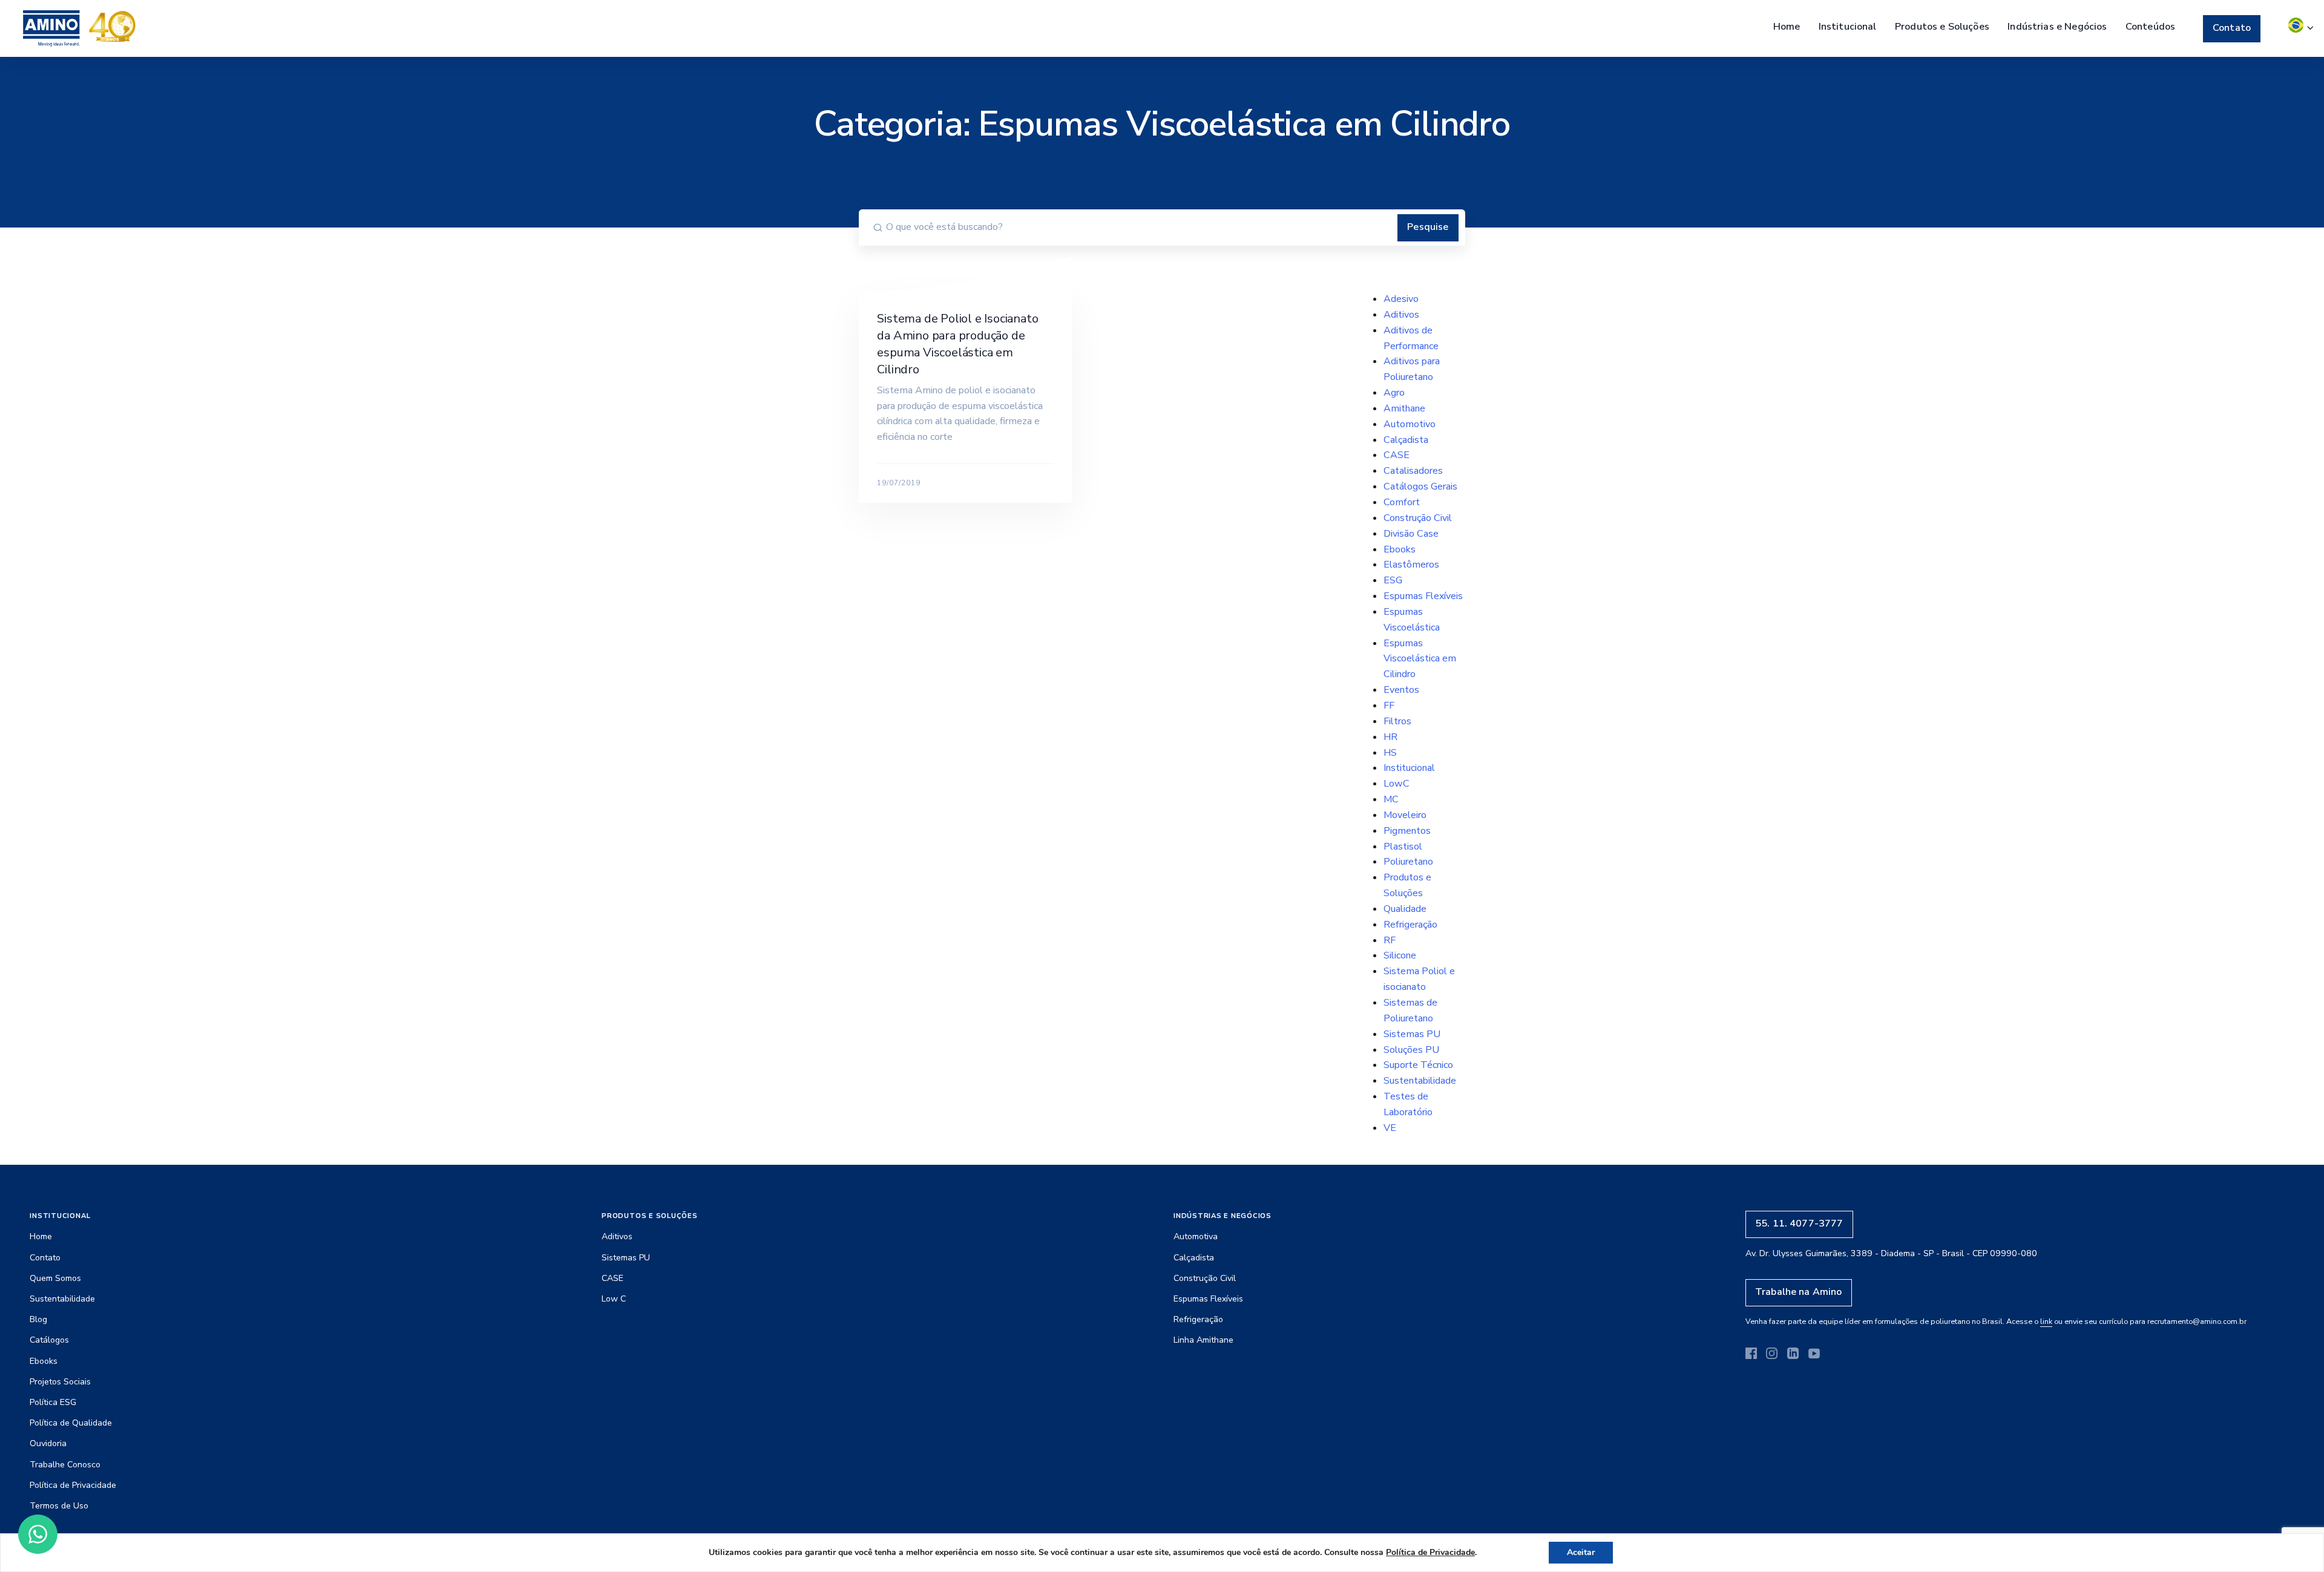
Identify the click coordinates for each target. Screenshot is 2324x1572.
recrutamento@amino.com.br (2197, 1321)
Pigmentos (1407, 831)
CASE (1397, 455)
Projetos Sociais (60, 1382)
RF (1390, 940)
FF (1389, 706)
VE (1390, 1128)
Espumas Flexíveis (1423, 596)
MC (1391, 799)
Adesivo (1401, 299)
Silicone (1400, 955)
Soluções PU (1411, 1050)
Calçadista (1406, 440)
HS (1390, 753)
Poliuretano (1408, 862)
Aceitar (1581, 1552)
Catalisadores (1413, 471)
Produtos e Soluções (1942, 27)
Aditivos (1401, 315)
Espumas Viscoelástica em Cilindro (1420, 659)
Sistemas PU (1412, 1034)
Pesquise (1428, 227)
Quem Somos (55, 1278)
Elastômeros (1411, 565)
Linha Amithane (1203, 1340)
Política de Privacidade (73, 1485)
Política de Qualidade (71, 1423)
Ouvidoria (48, 1443)
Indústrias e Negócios (2057, 27)
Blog (38, 1319)
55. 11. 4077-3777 (1799, 1223)
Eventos (1401, 690)
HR (1390, 737)
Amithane (1404, 408)
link (2046, 1321)
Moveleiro (1405, 815)
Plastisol (1403, 847)
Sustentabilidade (1420, 1081)
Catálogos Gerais (1420, 486)
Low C (614, 1299)
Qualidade (1405, 909)
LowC (1397, 784)
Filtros (1397, 721)
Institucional (1848, 27)
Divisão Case (1411, 534)
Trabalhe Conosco (65, 1465)
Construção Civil (1418, 518)
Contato (2232, 28)
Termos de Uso (59, 1506)
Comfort (1402, 502)
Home (1787, 27)
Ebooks (1400, 549)
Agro (1394, 393)
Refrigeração (1410, 925)
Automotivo (1410, 424)
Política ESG (53, 1402)
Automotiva (1196, 1236)
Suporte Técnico (1418, 1065)
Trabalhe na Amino (1799, 1292)
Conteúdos (2150, 27)
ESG (1393, 580)
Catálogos (49, 1340)
